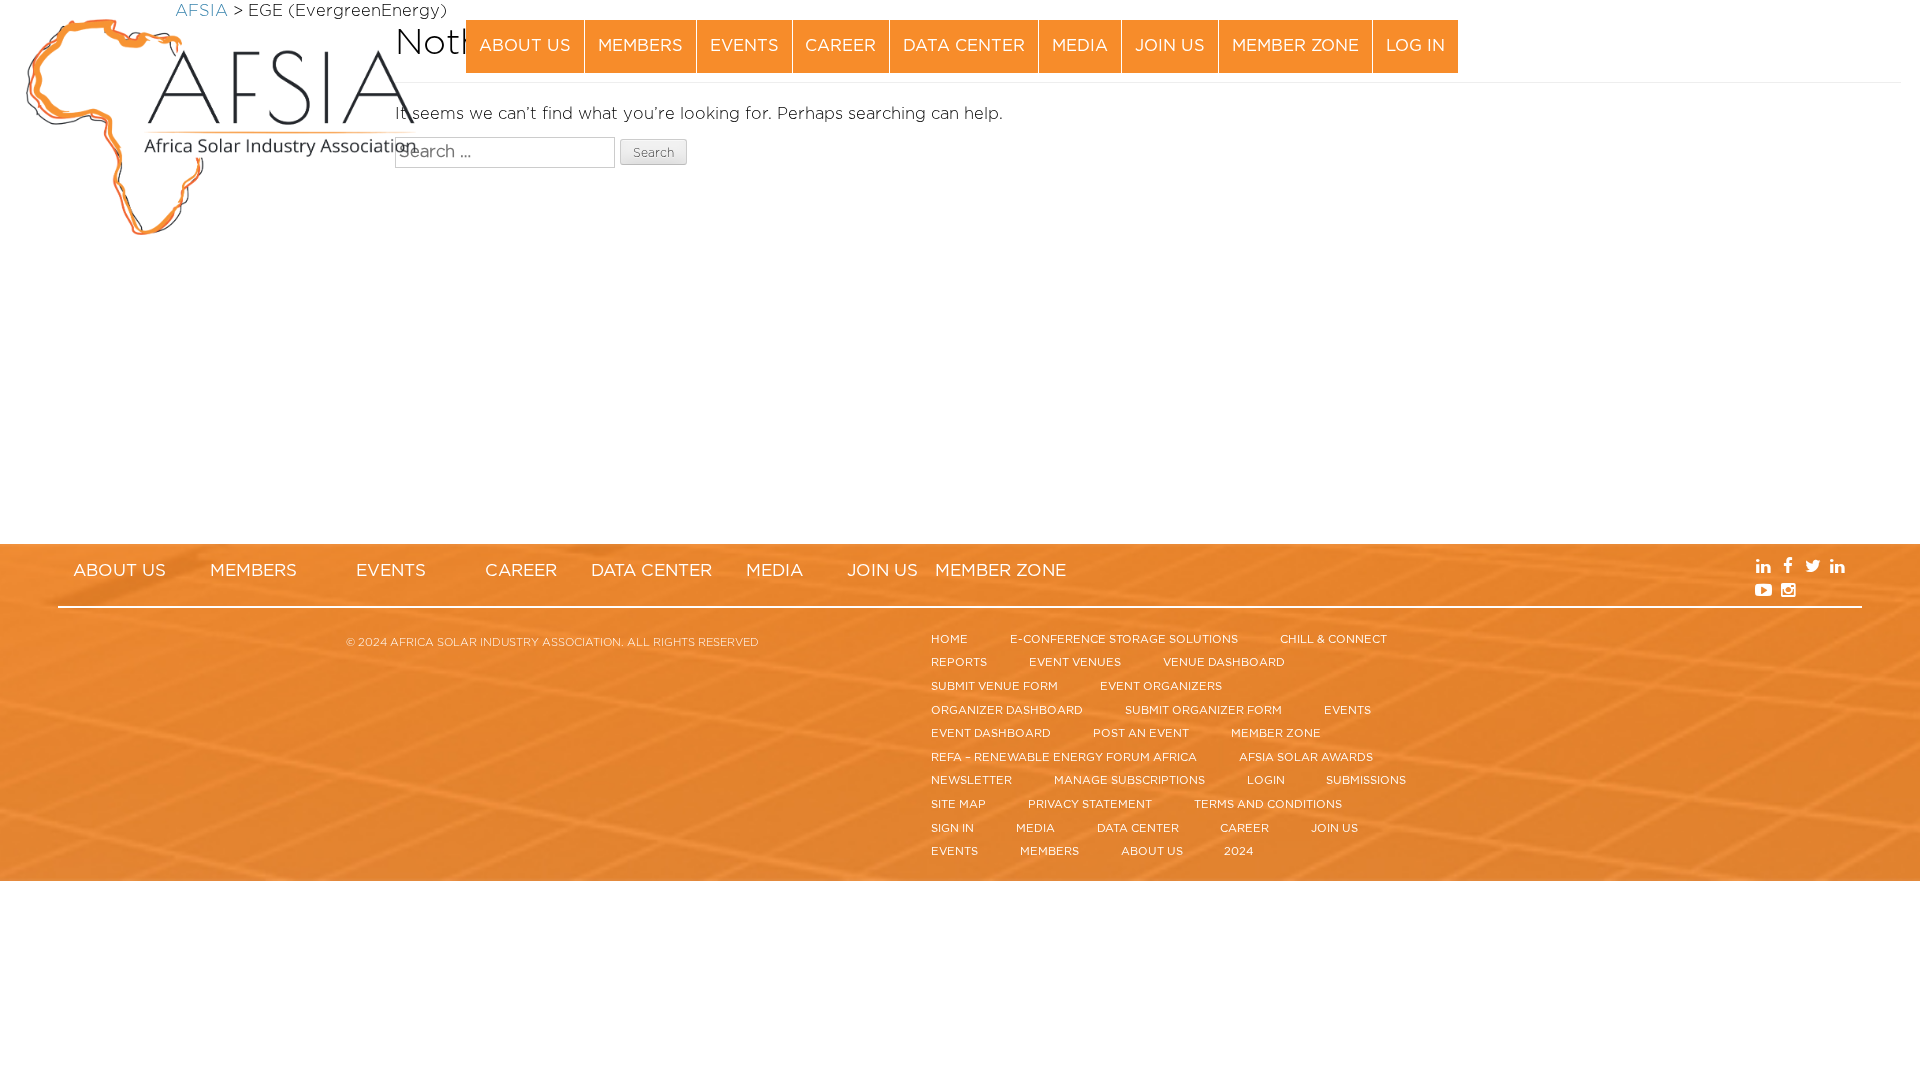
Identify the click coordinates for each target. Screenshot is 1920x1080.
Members (640, 46)
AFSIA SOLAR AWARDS (1306, 757)
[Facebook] (1811, 32)
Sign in (952, 828)
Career (840, 46)
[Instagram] (1811, 60)
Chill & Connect (1333, 639)
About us (525, 46)
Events (744, 46)
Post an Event (1141, 733)
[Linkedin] (1789, 32)
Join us (1170, 46)
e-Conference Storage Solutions (1124, 639)
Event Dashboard (991, 733)
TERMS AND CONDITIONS (1268, 804)
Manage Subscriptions (1129, 780)
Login (1266, 780)
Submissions (1366, 780)
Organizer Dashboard (1007, 710)
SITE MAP (958, 804)
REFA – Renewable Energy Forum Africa (1064, 757)
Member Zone (1295, 46)
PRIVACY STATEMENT (1090, 804)
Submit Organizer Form (1203, 710)
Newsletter (971, 780)
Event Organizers (1161, 686)
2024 (1239, 851)
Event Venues (1075, 662)
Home (949, 639)
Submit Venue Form (994, 686)
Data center (964, 46)
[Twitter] (1834, 32)
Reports (959, 662)
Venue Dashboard (1224, 662)
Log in (1415, 46)
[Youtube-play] (1789, 60)
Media (1080, 46)
